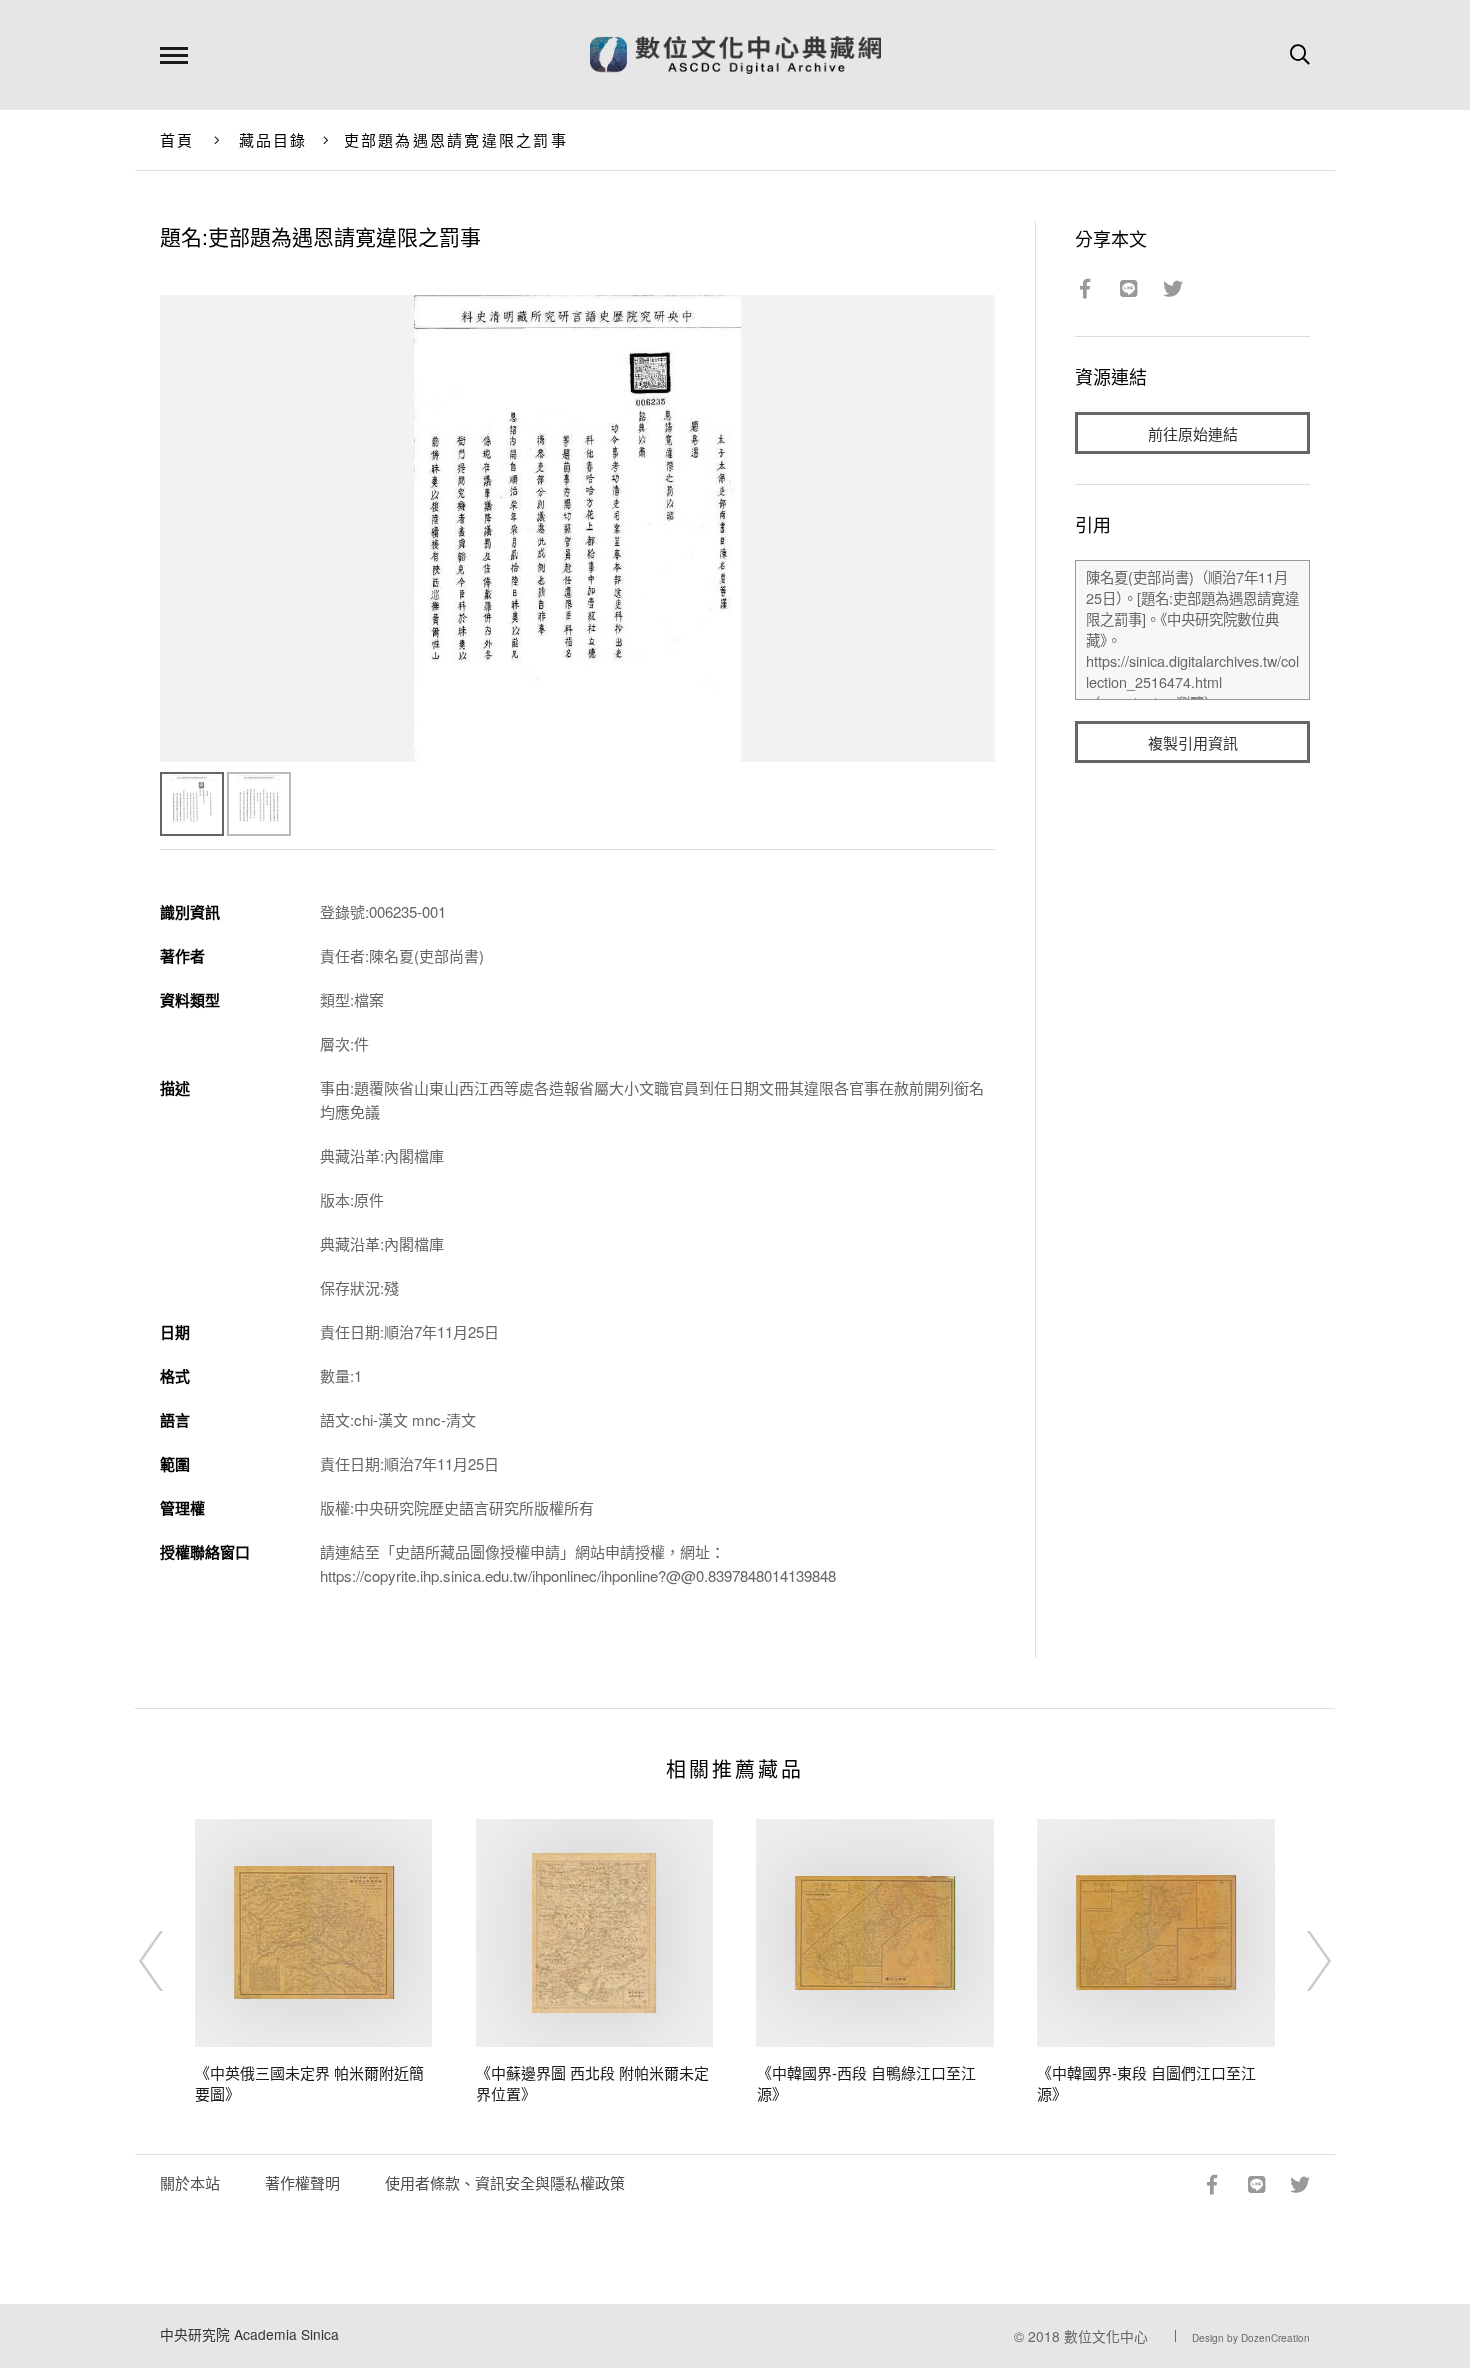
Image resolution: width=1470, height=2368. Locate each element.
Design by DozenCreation (1251, 2338)
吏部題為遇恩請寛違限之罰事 (456, 139)
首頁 (177, 139)
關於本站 (190, 2182)
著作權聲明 (302, 2182)
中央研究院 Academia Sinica (249, 2334)
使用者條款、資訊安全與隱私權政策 (505, 2182)
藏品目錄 (273, 139)
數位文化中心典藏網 (735, 55)
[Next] (1301, 1961)
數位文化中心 (1106, 2336)
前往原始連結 (1193, 433)
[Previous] (169, 1961)
